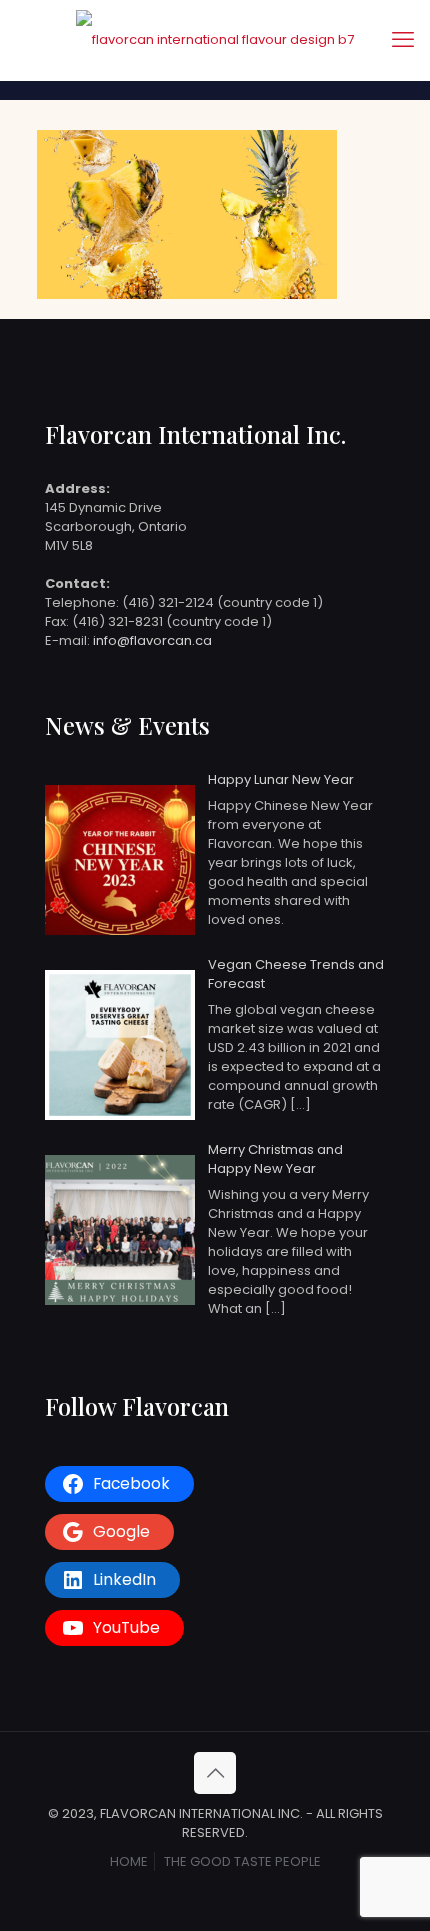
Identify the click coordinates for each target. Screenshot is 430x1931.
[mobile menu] (403, 40)
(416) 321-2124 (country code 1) (222, 602)
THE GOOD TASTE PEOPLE (242, 1861)
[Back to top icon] (215, 1773)
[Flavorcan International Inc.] (215, 40)
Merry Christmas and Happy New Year (275, 1159)
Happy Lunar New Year (281, 779)
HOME (129, 1861)
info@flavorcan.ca (152, 640)
